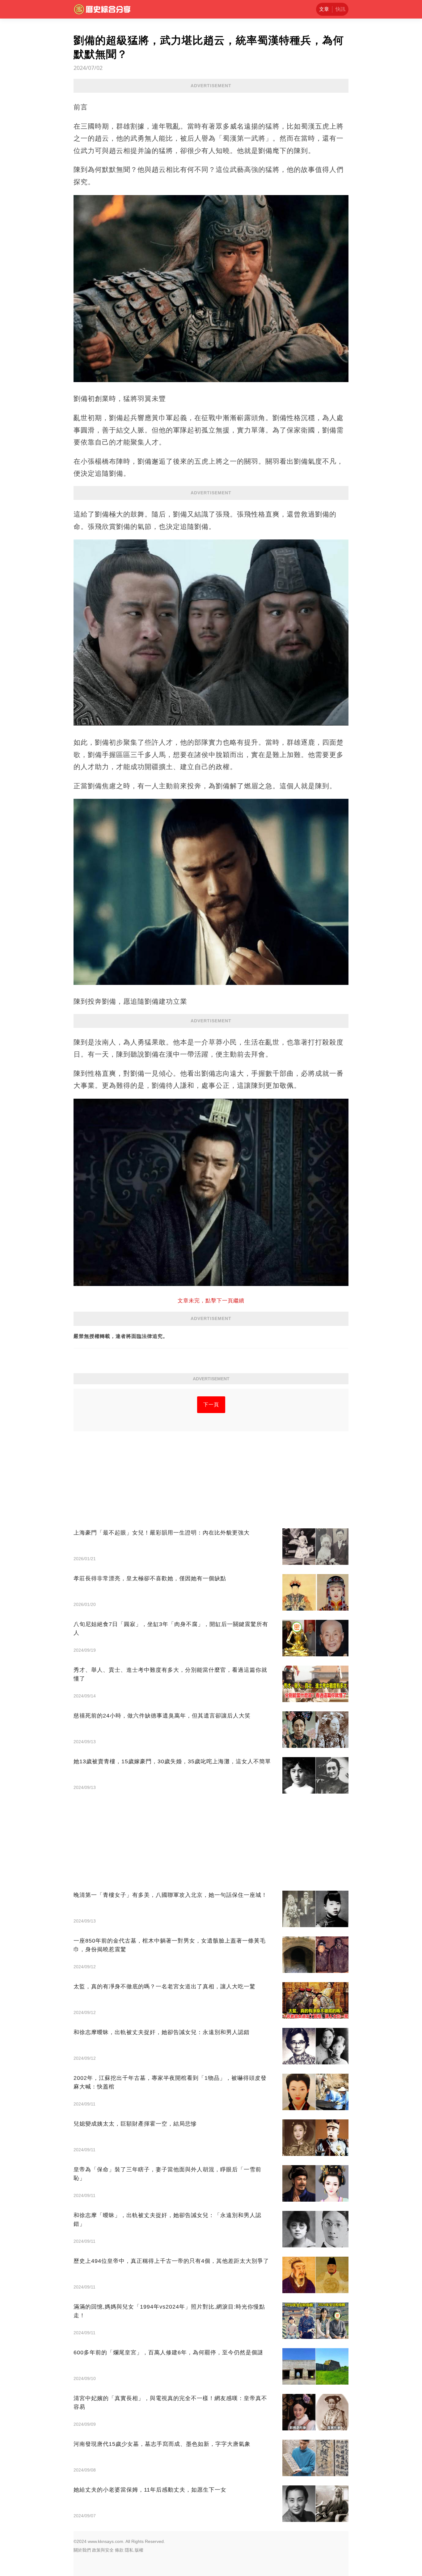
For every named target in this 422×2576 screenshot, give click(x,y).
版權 (139, 2550)
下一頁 (211, 1405)
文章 (324, 9)
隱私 (129, 2550)
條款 (119, 2550)
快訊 (340, 9)
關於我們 (82, 2550)
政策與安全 (103, 2550)
